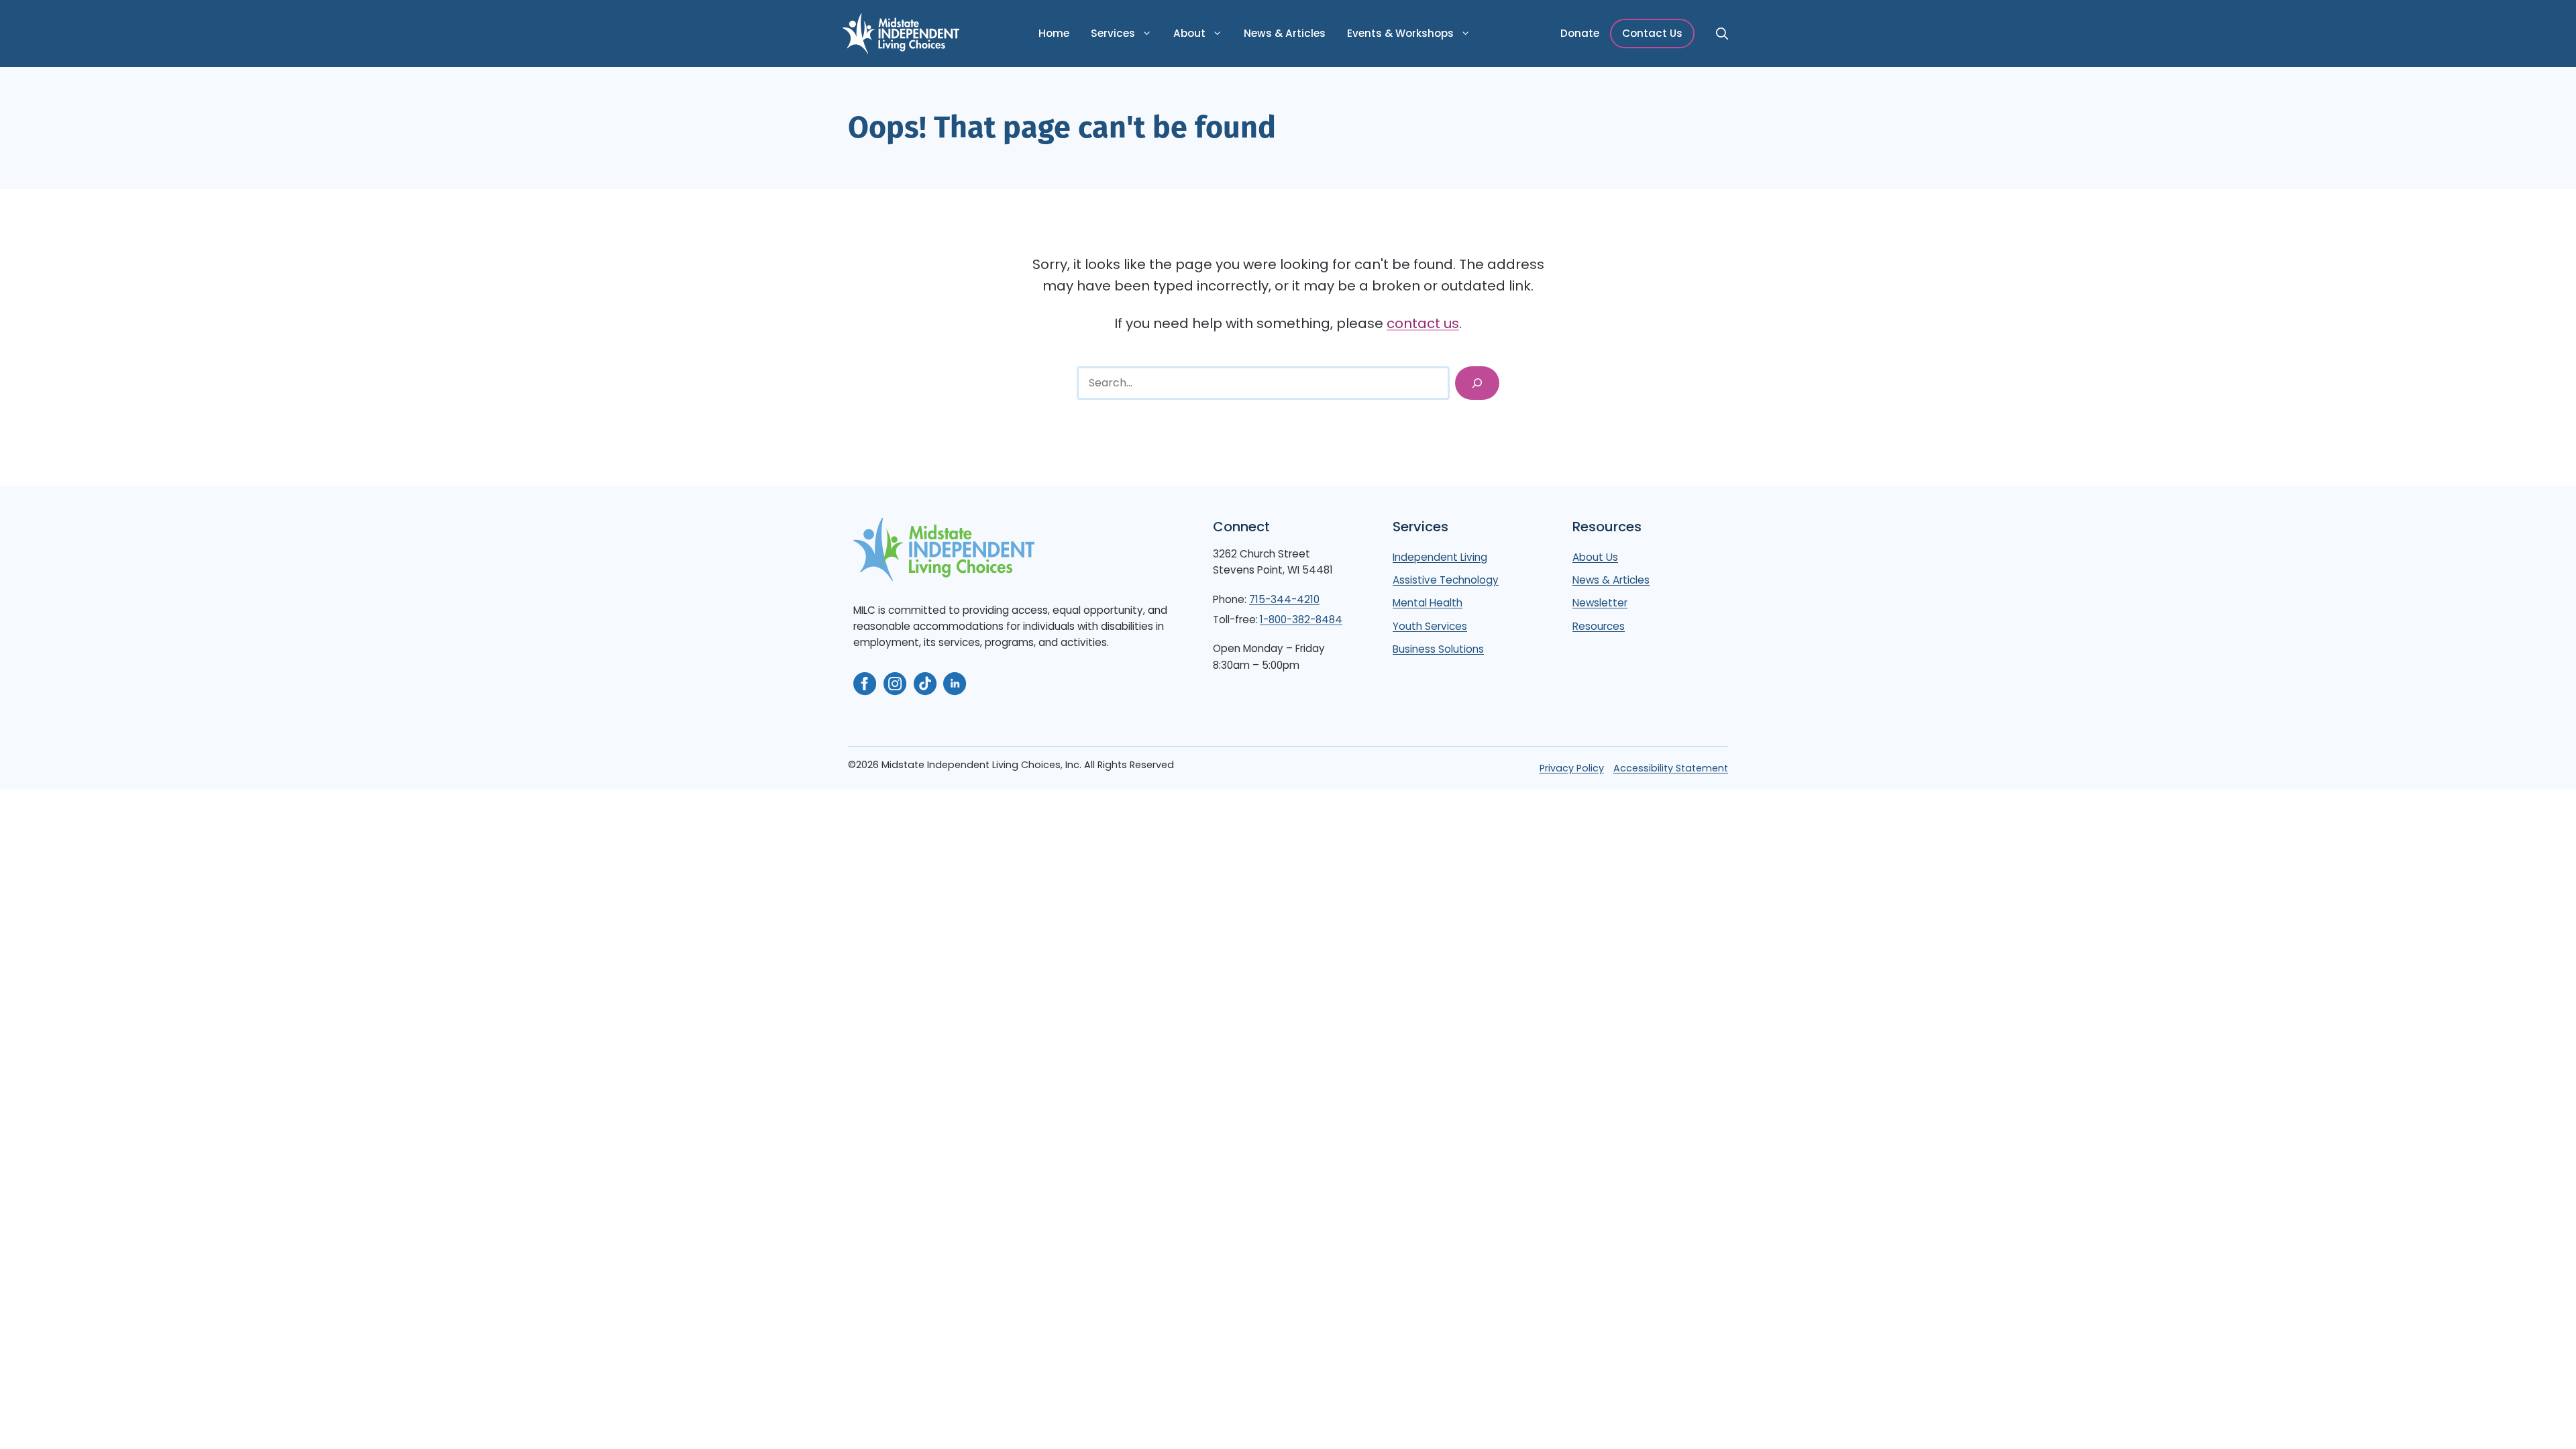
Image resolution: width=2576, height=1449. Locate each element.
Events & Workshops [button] (1400, 33)
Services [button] (1113, 33)
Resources (1599, 626)
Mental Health (1428, 603)
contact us (1423, 323)
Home (1054, 33)
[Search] (1477, 383)
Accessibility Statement (1671, 768)
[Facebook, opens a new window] (865, 684)
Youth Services (1430, 626)
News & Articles (1285, 33)
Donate (1580, 33)
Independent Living (1440, 557)
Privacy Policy (1572, 768)
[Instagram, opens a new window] (895, 684)
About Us (1595, 557)
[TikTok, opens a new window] (925, 684)
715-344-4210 (1284, 599)
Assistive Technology (1446, 580)
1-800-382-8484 (1301, 620)
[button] (1721, 34)
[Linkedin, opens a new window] (955, 684)
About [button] (1189, 33)
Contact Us (1652, 33)
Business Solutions (1438, 649)
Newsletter (1600, 603)
